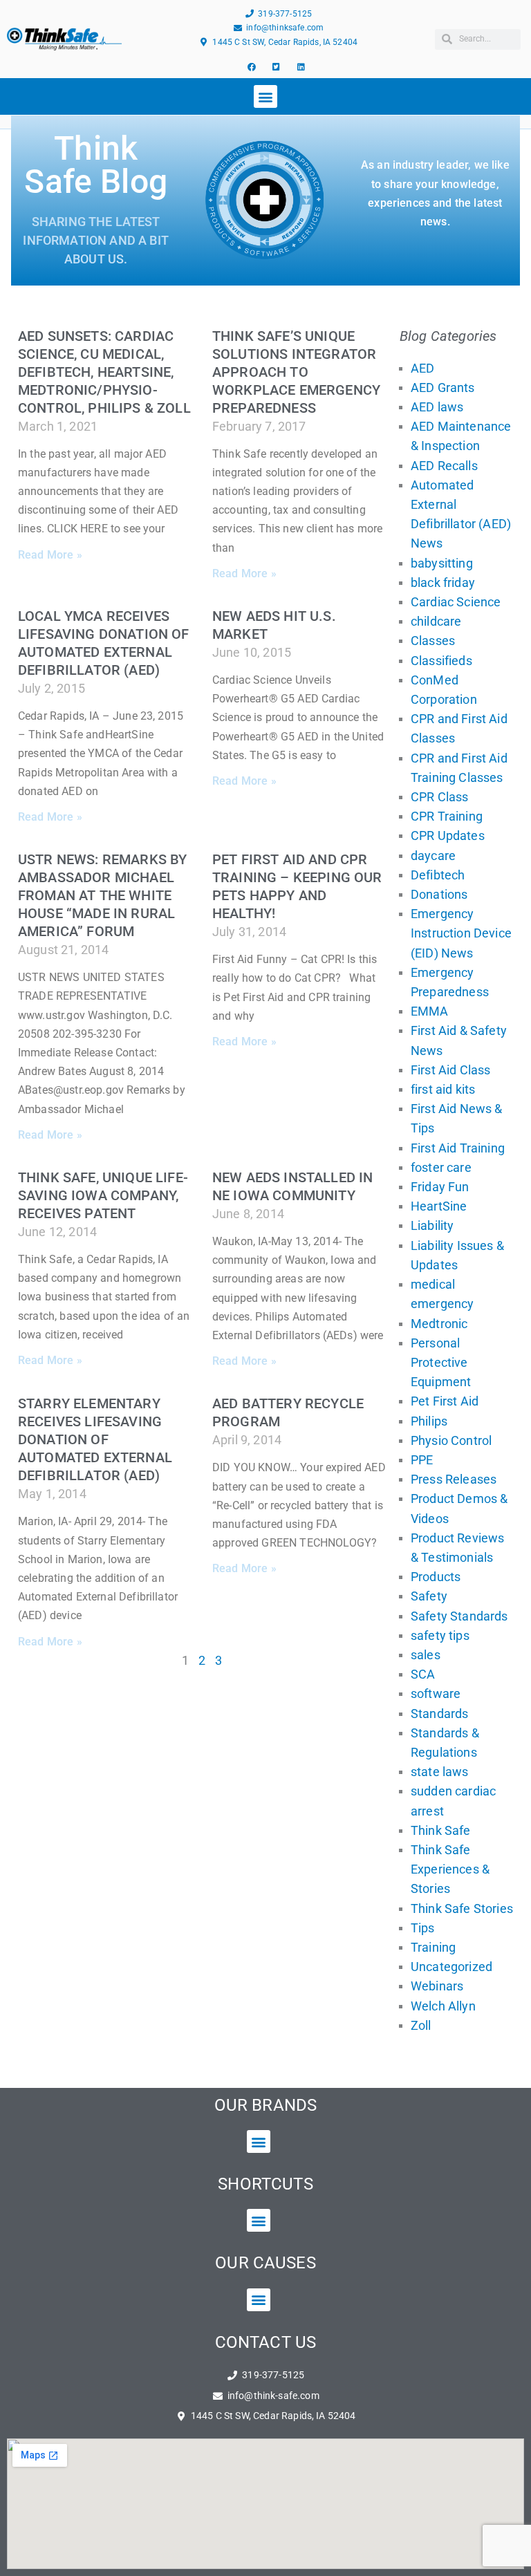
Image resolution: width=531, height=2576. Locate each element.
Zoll (421, 2025)
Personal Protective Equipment (441, 1362)
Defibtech (438, 875)
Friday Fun (440, 1187)
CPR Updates (448, 836)
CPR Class (439, 797)
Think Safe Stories (462, 1908)
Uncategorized (451, 1967)
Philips (429, 1421)
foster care (441, 1167)
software (436, 1693)
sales (426, 1655)
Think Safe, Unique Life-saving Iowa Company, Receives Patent (103, 1195)
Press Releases (454, 1479)
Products (436, 1577)
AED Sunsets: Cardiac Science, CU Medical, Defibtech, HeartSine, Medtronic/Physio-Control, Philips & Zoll (104, 372)
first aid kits (443, 1089)
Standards (439, 1714)
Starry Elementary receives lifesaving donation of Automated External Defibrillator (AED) (95, 1439)
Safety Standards (459, 1616)
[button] (265, 96)
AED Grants (443, 388)
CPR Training (447, 816)
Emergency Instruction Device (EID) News (461, 933)
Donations (439, 894)
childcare (436, 621)
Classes (433, 641)
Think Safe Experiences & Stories (450, 1869)
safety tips (440, 1635)
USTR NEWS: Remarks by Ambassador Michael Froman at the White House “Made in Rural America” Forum (102, 895)
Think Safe (441, 1830)
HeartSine (439, 1206)
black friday (443, 582)
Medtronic (439, 1324)
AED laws (437, 407)
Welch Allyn (443, 2006)
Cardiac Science (456, 602)
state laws (440, 1772)
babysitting (442, 563)
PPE (422, 1460)
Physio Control (451, 1440)
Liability (432, 1225)
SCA (423, 1674)
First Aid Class (450, 1070)
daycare (433, 856)
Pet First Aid (445, 1401)
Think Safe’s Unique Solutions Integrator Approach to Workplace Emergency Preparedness (296, 372)
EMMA (430, 1011)
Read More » (50, 555)
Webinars (437, 1986)
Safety (429, 1596)
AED (422, 368)
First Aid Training (458, 1148)
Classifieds (441, 661)
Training (433, 1947)
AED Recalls (444, 466)
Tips (423, 1928)
